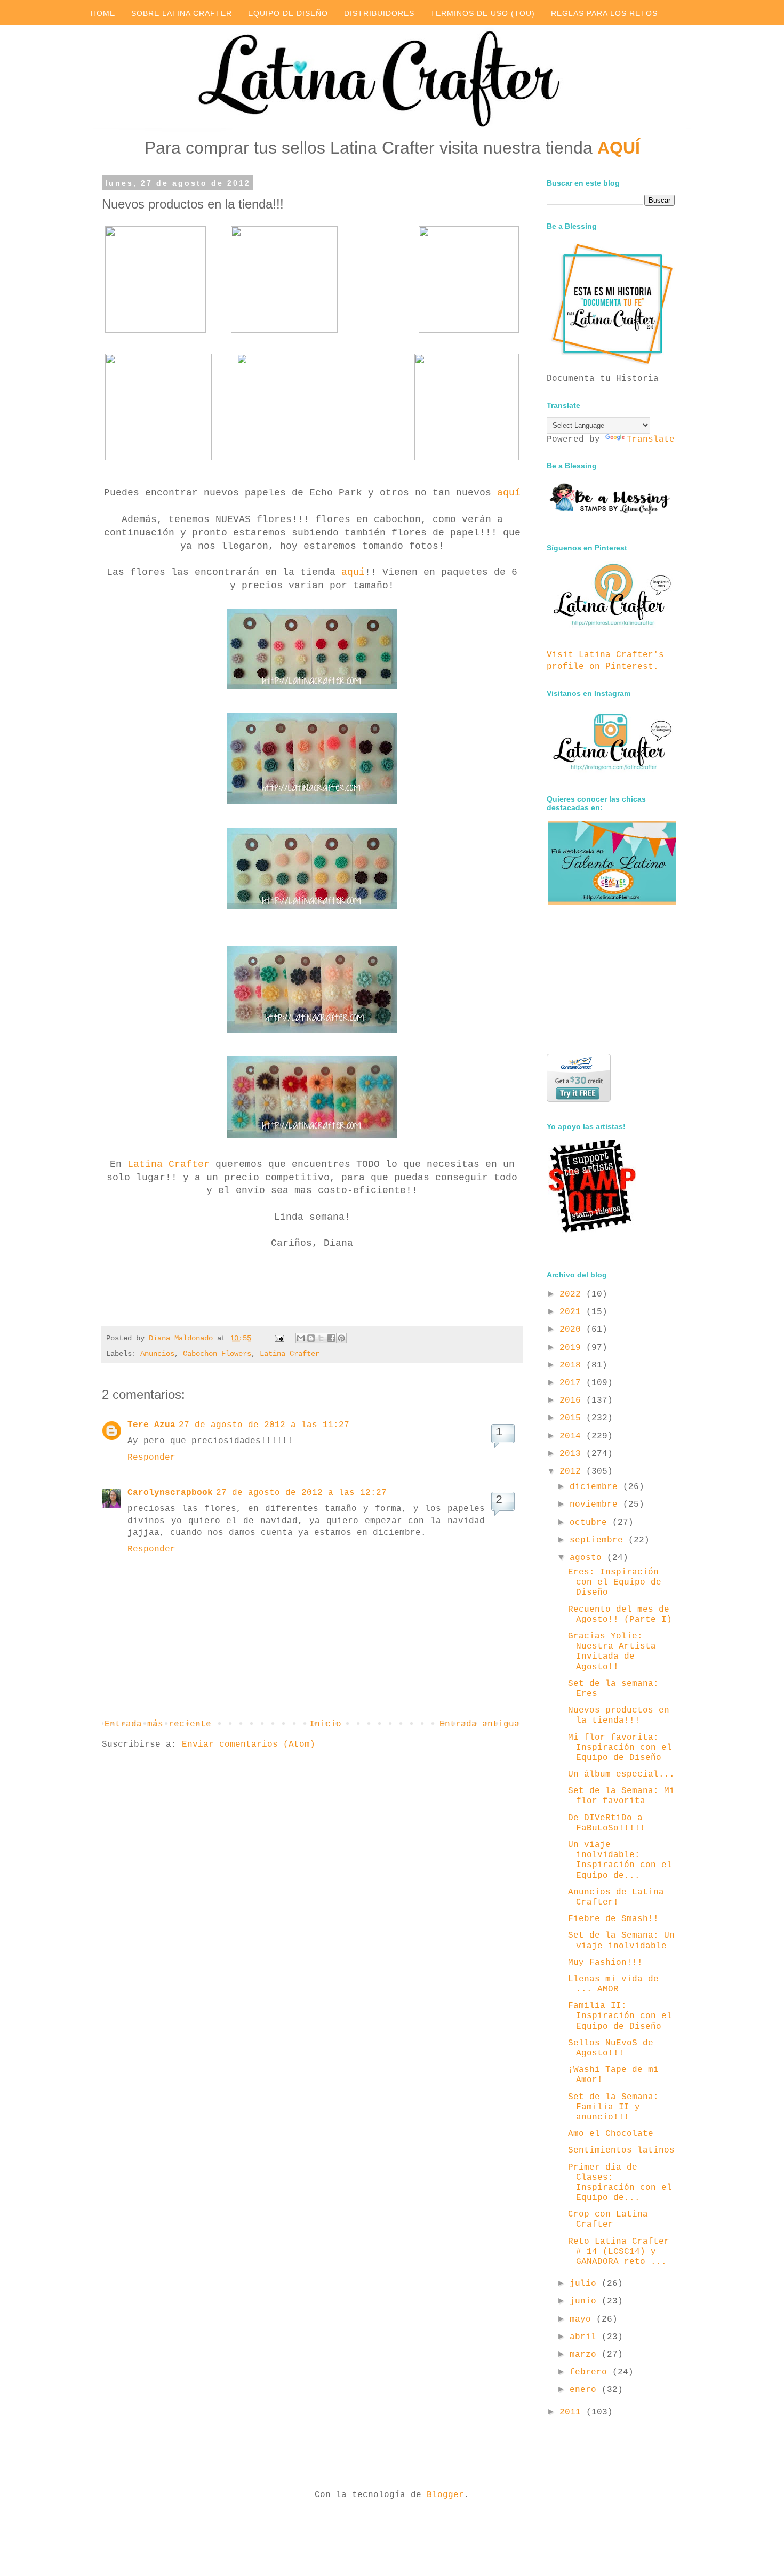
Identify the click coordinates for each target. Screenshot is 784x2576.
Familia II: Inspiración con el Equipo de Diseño (620, 2016)
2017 (573, 1383)
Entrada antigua (479, 1724)
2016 (573, 1401)
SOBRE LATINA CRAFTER (182, 13)
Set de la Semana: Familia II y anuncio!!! (613, 2107)
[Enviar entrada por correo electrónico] (280, 1338)
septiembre (599, 1540)
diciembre (596, 1487)
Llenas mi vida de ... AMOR (613, 1984)
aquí (509, 493)
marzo (586, 2355)
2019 (573, 1348)
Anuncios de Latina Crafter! (616, 1897)
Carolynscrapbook (170, 1493)
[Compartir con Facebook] (331, 1338)
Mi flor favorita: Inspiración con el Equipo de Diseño (620, 1748)
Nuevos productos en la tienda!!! (619, 1715)
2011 (573, 2412)
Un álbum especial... (621, 1774)
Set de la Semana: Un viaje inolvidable (621, 1941)
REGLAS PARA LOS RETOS (604, 13)
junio (586, 2301)
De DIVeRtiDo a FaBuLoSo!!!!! (607, 1823)
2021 (573, 1312)
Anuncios (157, 1354)
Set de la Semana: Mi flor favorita (621, 1796)
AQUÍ (619, 148)
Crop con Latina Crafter (608, 2219)
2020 (573, 1330)
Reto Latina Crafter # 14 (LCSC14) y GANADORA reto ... (619, 2252)
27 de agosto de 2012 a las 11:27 (264, 1425)
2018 (573, 1365)
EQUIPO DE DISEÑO (288, 13)
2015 (573, 1418)
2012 (573, 1471)
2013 (573, 1454)
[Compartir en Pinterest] (341, 1338)
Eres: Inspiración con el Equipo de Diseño (615, 1582)
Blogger (445, 2495)
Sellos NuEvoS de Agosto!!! (611, 2048)
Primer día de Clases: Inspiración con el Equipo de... (620, 2183)
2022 (573, 1294)
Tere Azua (151, 1425)
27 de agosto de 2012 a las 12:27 (301, 1493)
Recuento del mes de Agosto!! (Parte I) (620, 1615)
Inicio (325, 1724)
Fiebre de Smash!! (613, 1919)
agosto (588, 1558)
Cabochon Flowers (217, 1354)
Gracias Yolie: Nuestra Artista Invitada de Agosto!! (612, 1652)
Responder (151, 1458)
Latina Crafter (169, 1164)
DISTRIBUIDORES (379, 13)
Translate (651, 439)
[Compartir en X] (321, 1338)
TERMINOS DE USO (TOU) (483, 13)
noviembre (596, 1505)
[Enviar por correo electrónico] (301, 1338)
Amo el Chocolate (611, 2134)
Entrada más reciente (158, 1724)
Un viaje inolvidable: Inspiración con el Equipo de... (620, 1860)
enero (586, 2390)
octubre (591, 1523)
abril (586, 2337)
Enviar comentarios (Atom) (249, 1745)
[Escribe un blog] (311, 1338)
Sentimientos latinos (621, 2150)
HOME (103, 13)
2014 (573, 1436)
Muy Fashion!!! (605, 1963)
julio (586, 2284)
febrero (591, 2372)
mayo (583, 2319)
